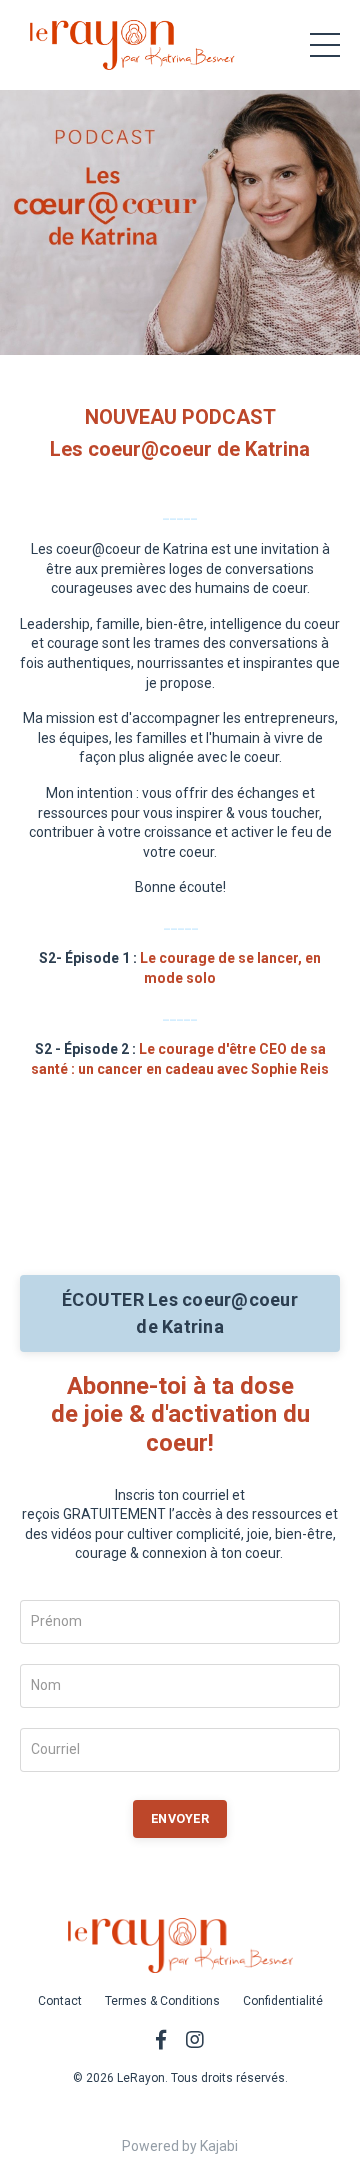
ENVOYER (180, 1818)
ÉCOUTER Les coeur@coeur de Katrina (180, 1313)
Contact (60, 2001)
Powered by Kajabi (180, 2146)
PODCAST (226, 417)
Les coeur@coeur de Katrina (180, 449)
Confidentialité (283, 2001)
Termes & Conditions (162, 2001)
